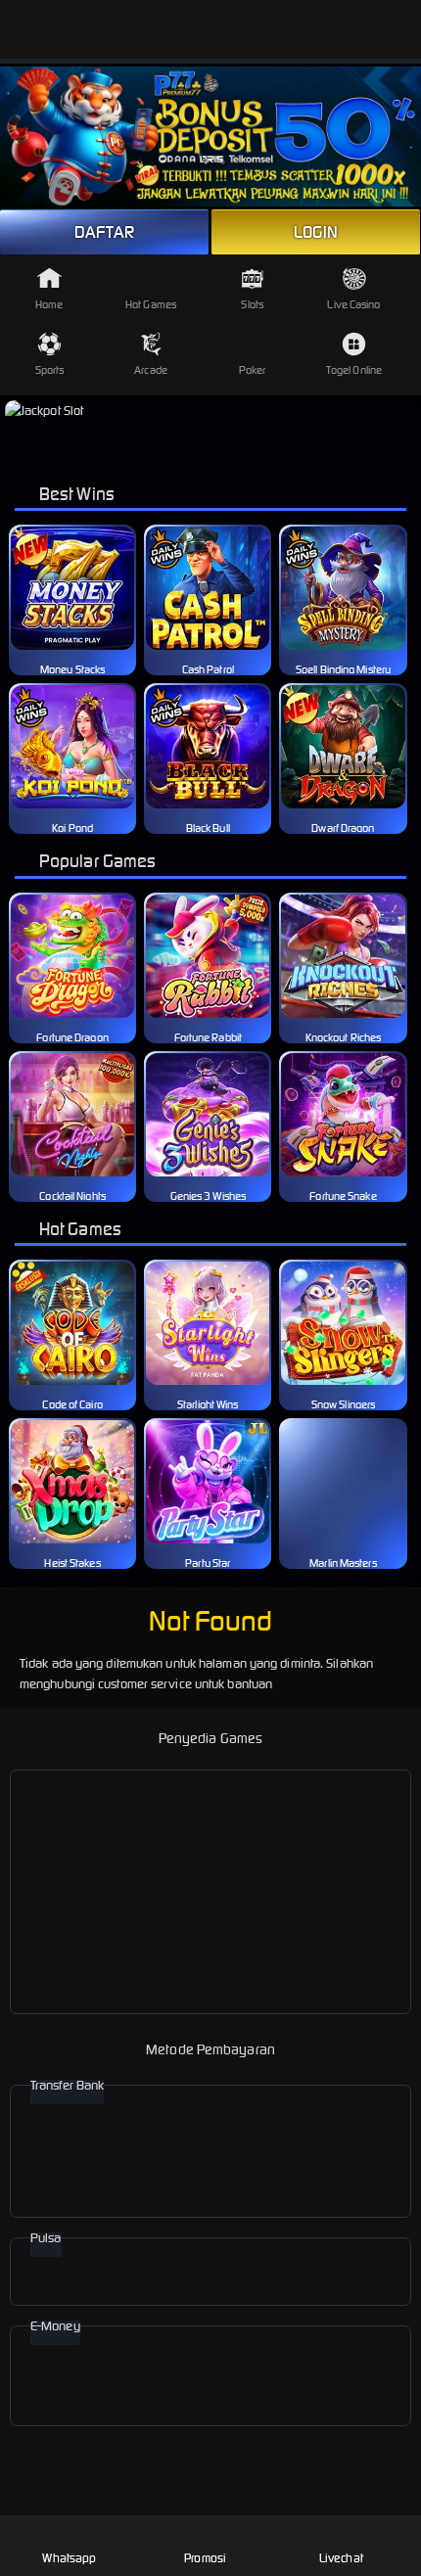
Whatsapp (69, 2558)
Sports (50, 370)
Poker (253, 370)
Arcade (151, 370)
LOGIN (316, 232)
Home (49, 304)
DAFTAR (104, 232)
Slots (252, 304)
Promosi (205, 2558)
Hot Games (151, 304)
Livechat (341, 2558)
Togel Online (354, 370)
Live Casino (353, 304)
